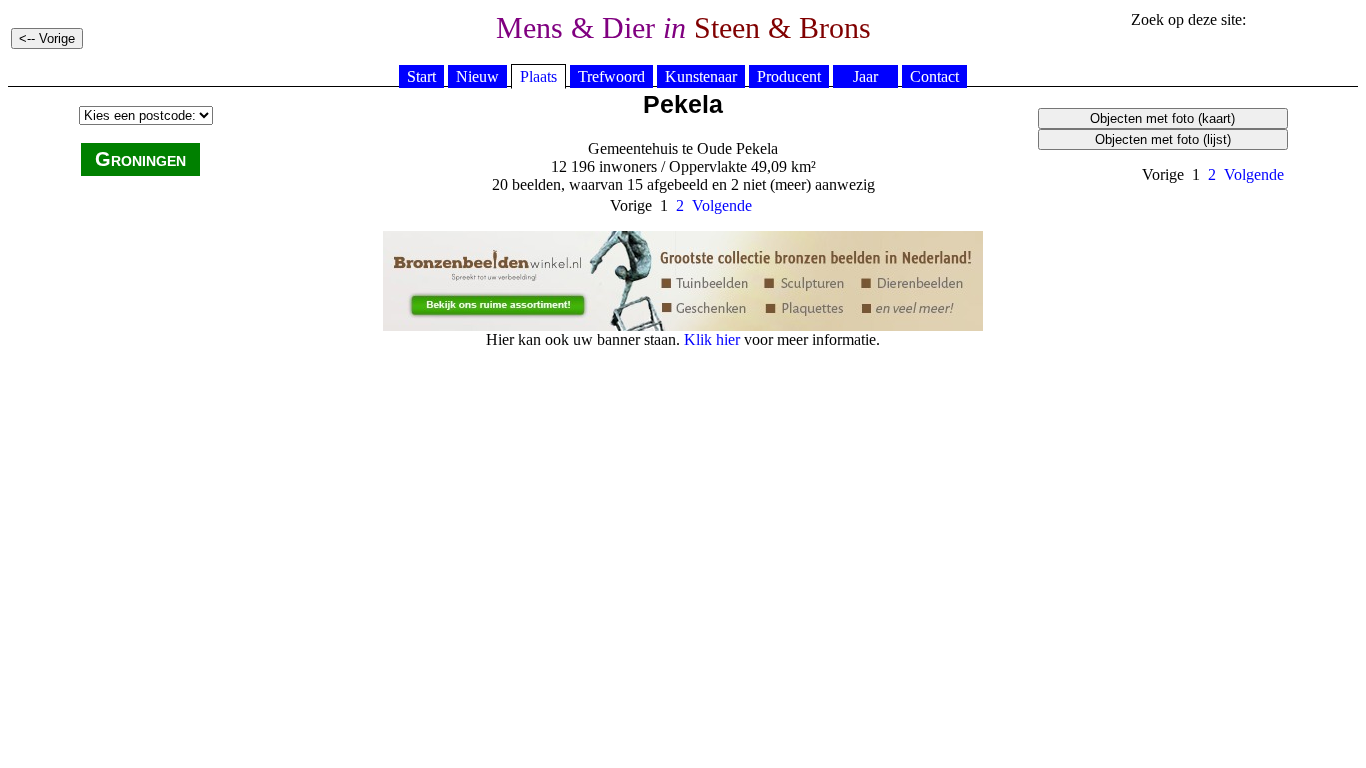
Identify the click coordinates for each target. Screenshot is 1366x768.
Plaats (538, 76)
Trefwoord (611, 76)
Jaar (865, 76)
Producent (789, 76)
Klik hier (712, 339)
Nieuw (477, 76)
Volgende (1254, 174)
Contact (934, 76)
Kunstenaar (701, 76)
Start (421, 76)
